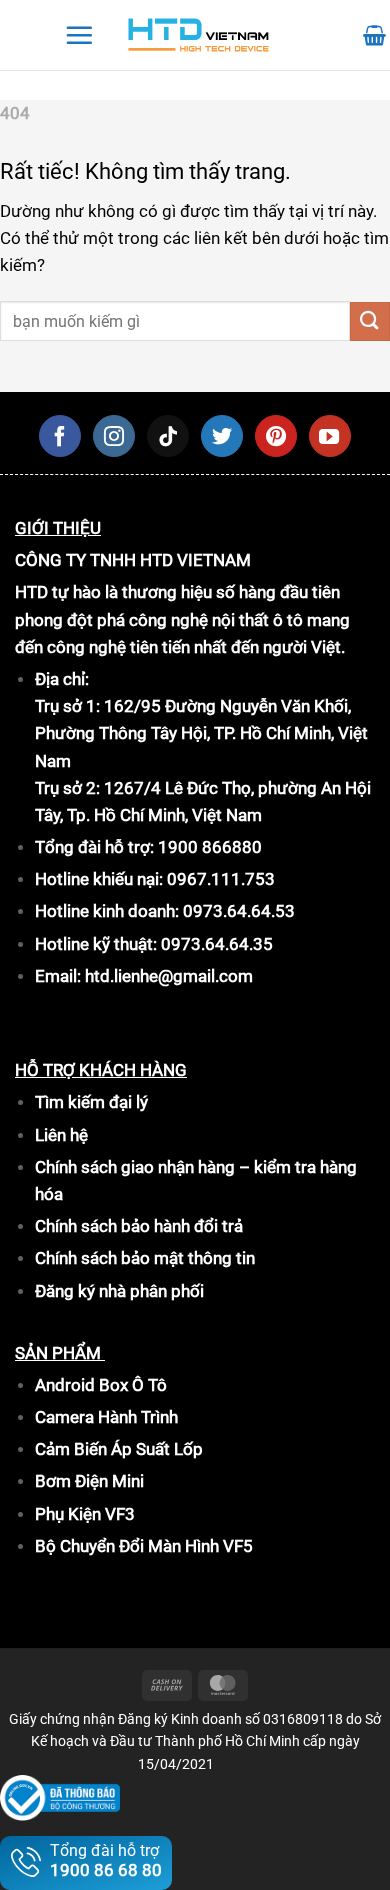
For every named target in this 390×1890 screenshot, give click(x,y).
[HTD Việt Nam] (198, 35)
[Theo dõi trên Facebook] (60, 436)
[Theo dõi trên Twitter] (222, 436)
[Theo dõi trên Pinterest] (276, 436)
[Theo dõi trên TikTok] (168, 436)
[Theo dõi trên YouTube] (330, 436)
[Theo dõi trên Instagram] (114, 436)
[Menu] (79, 35)
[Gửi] (370, 321)
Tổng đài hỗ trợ (106, 1860)
